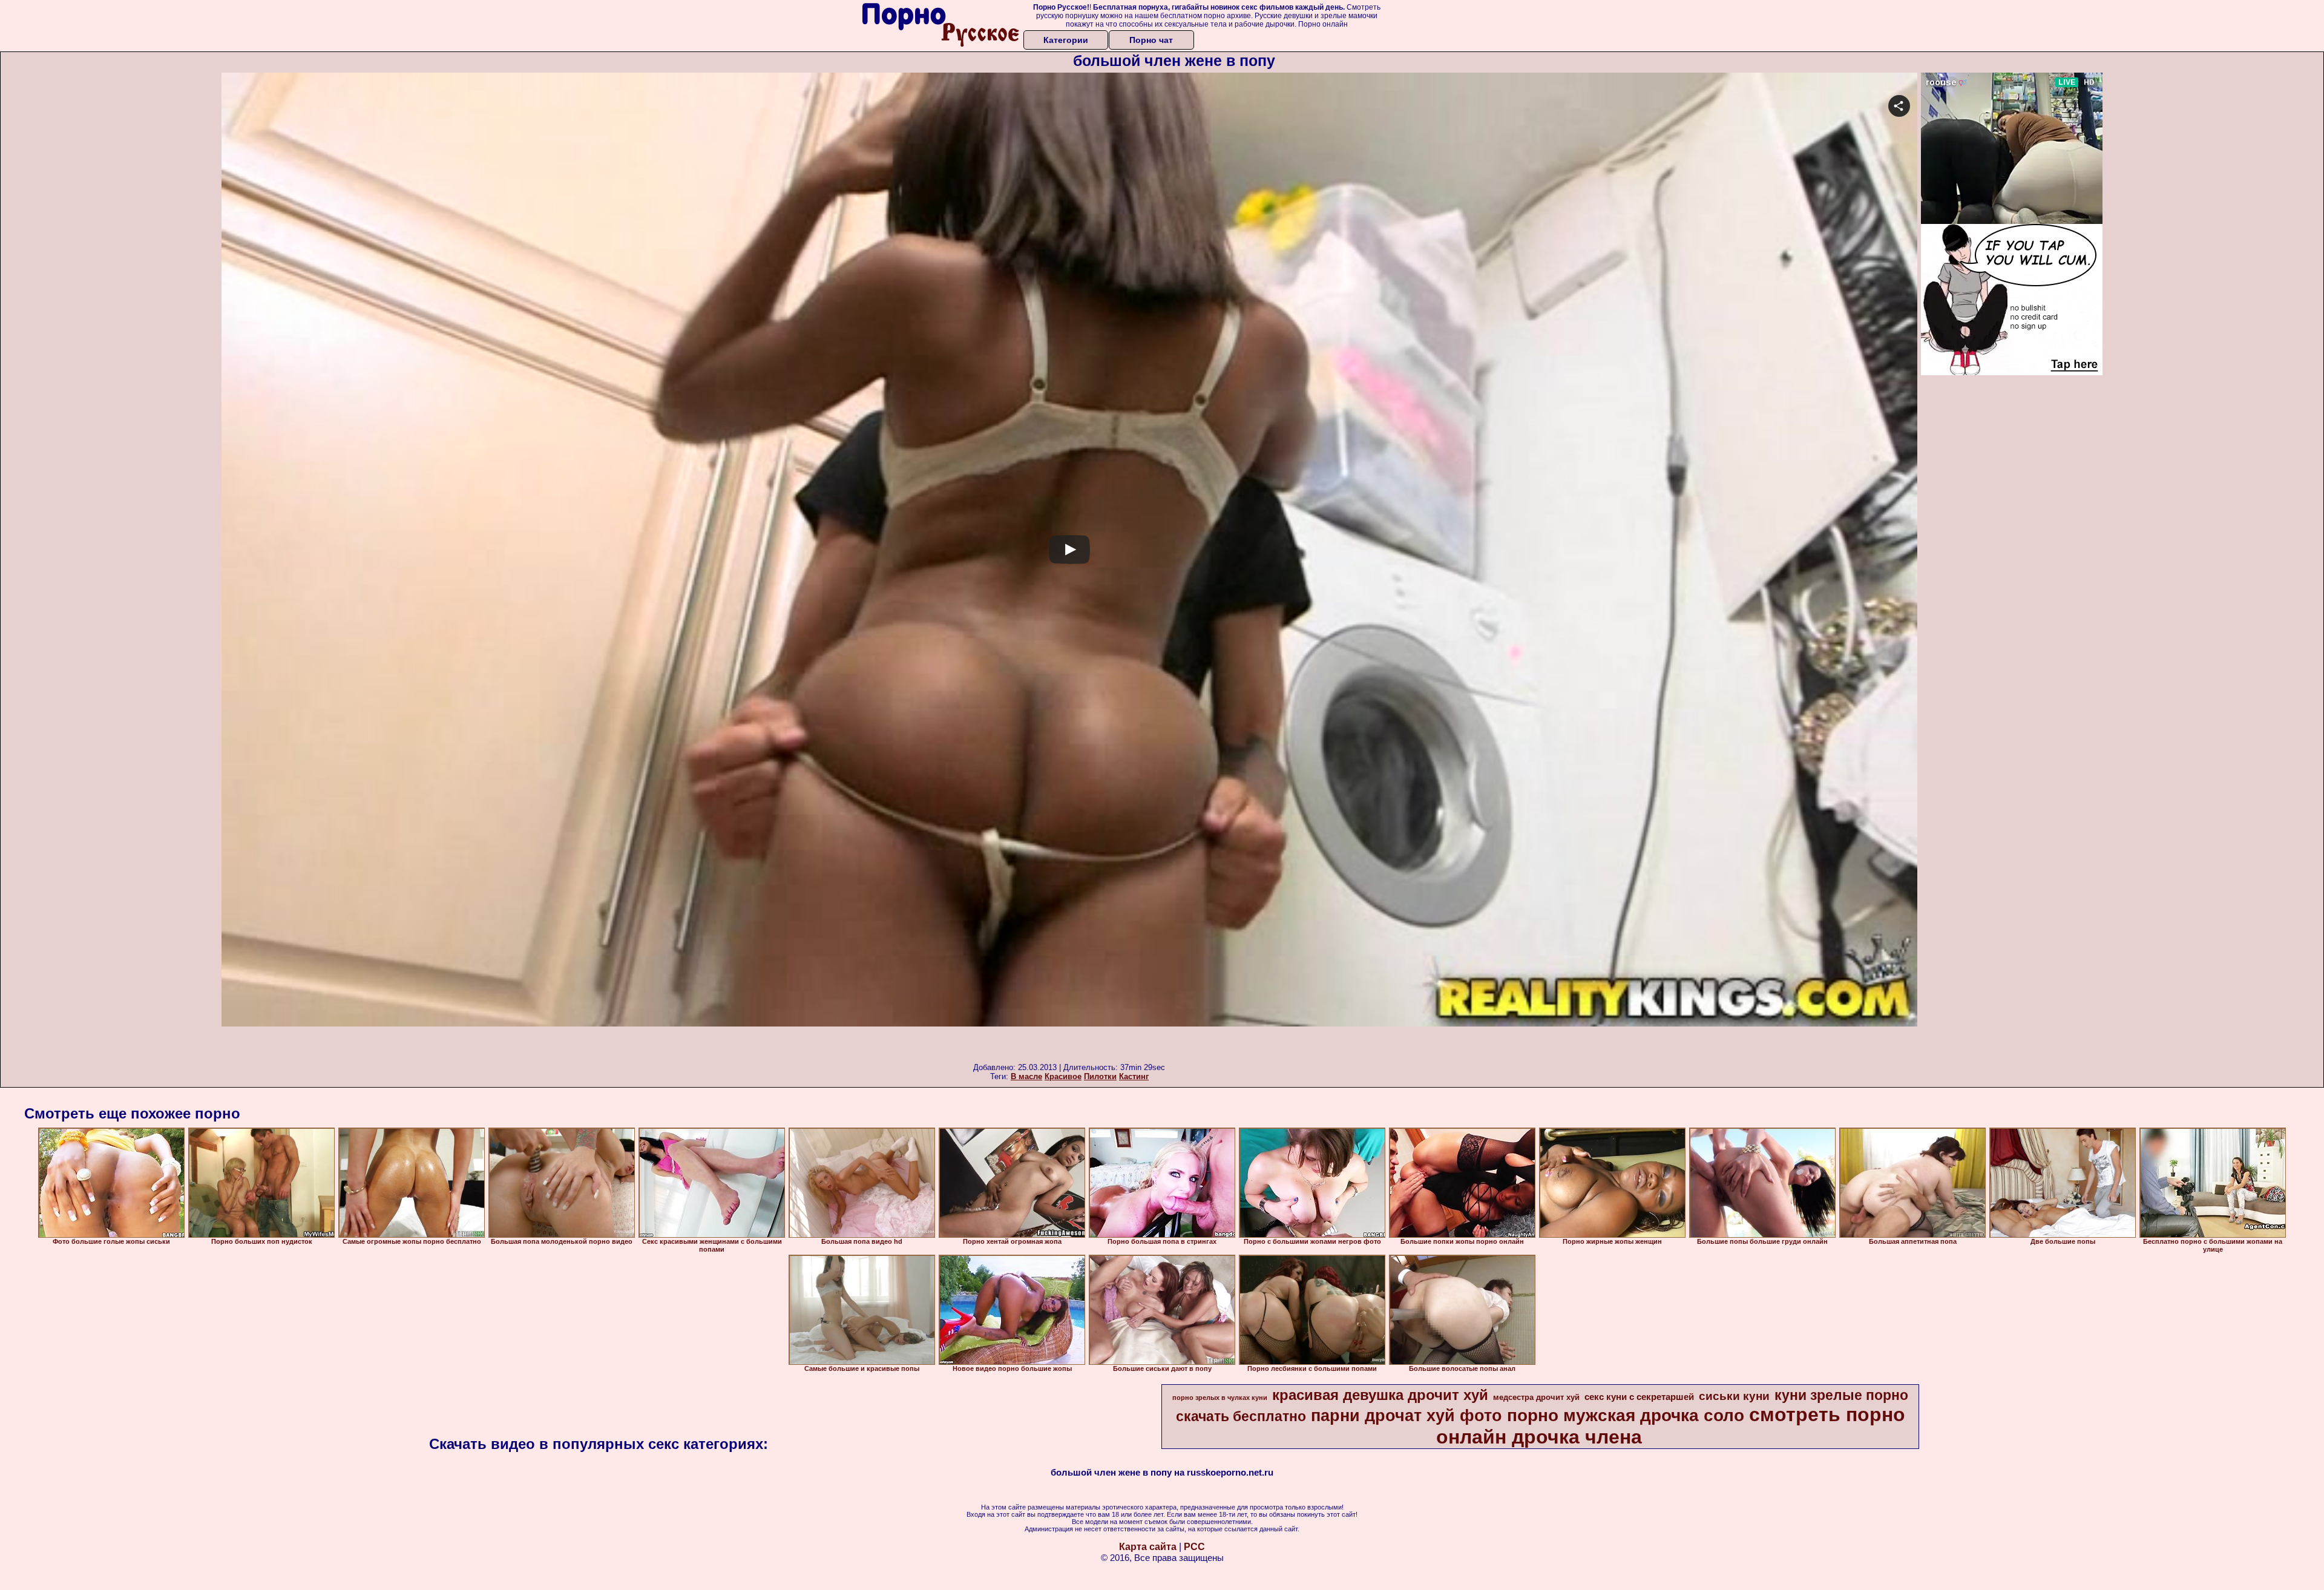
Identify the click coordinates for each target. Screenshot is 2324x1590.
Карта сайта (1148, 1547)
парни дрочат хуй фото (1407, 1416)
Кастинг (1134, 1076)
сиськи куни (1734, 1396)
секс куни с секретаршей (1639, 1397)
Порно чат (1151, 40)
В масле (1026, 1076)
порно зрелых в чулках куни (1220, 1398)
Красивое (1063, 1076)
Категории (1066, 40)
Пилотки (1100, 1076)
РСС (1194, 1547)
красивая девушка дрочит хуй (1380, 1395)
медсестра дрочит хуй (1536, 1397)
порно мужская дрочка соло (1626, 1415)
